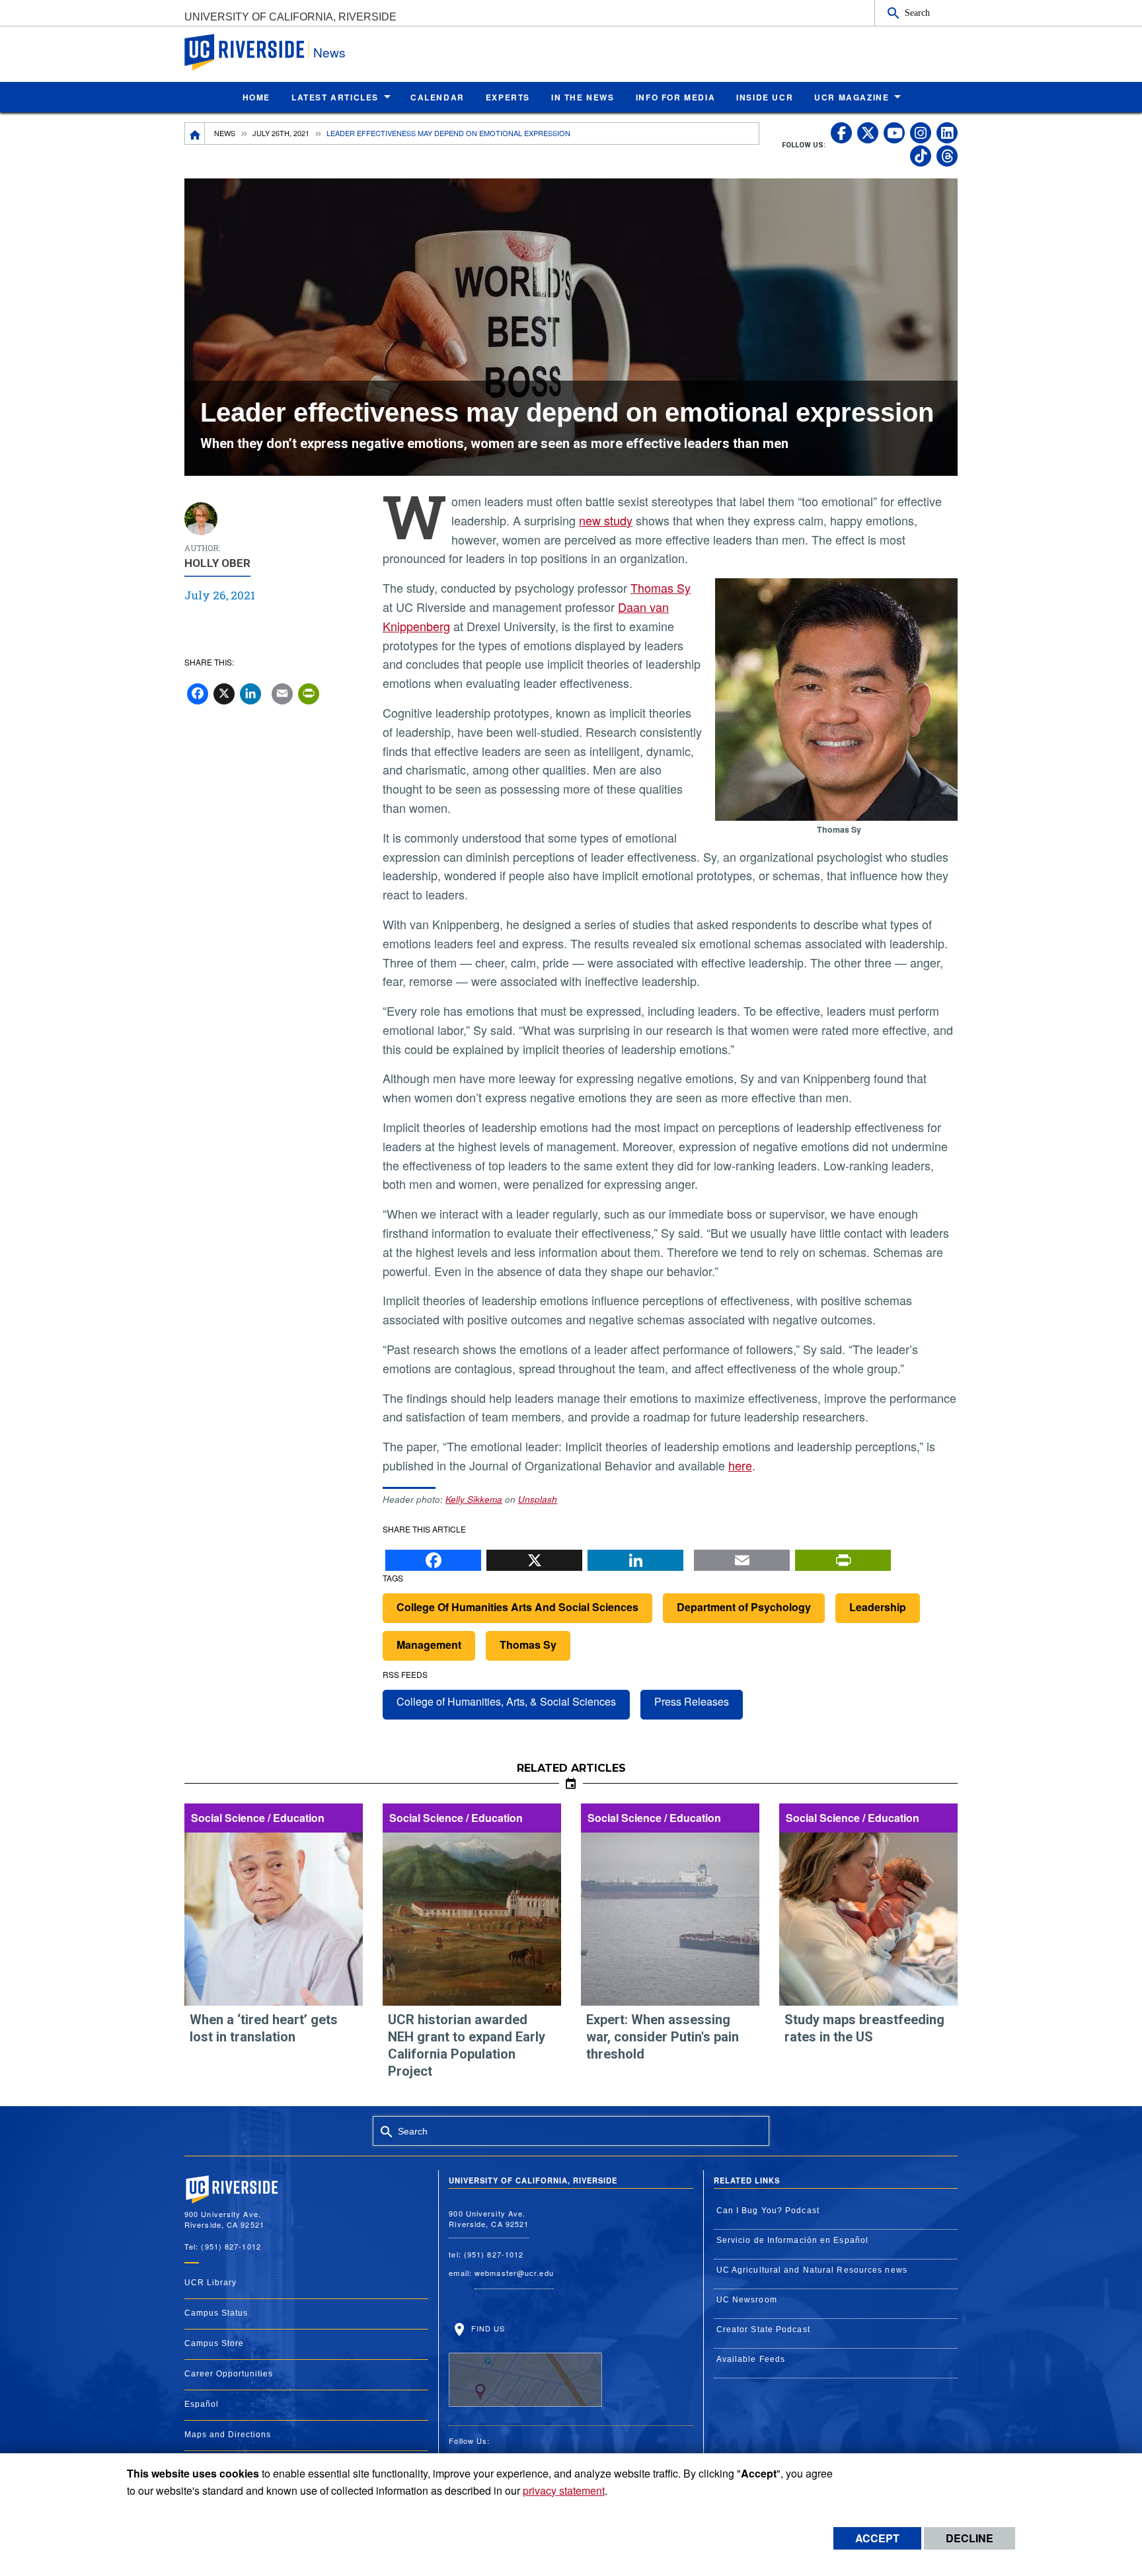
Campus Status (216, 2313)
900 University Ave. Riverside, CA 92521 (489, 2219)
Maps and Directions (228, 2435)
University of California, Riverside (290, 17)
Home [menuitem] (256, 97)
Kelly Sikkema (474, 1499)
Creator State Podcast (763, 2330)
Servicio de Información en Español (792, 2240)
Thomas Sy (661, 587)
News (329, 52)
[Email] (742, 1557)
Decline (970, 2538)
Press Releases (692, 1701)
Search (917, 13)
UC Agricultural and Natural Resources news (812, 2270)
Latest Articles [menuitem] (335, 97)
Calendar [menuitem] (438, 97)
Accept (877, 2538)
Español (202, 2404)
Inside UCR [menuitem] (765, 97)
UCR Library (210, 2283)
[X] (534, 1557)
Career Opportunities (229, 2374)
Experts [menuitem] (508, 97)
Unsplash (538, 1499)
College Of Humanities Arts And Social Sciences (517, 1607)
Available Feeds (751, 2359)
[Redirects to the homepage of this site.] (195, 133)
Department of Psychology (744, 1607)
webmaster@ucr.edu (514, 2273)
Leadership (878, 1607)
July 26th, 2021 (281, 133)
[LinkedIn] (635, 1557)
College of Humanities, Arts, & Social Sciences (506, 1701)
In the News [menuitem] (583, 97)
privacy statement (564, 2490)
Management (429, 1645)
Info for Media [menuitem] (675, 97)
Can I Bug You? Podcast (768, 2211)
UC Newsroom (747, 2300)
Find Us (486, 2328)
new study (606, 520)
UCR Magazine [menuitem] (852, 97)
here (740, 1465)
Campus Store (214, 2343)
